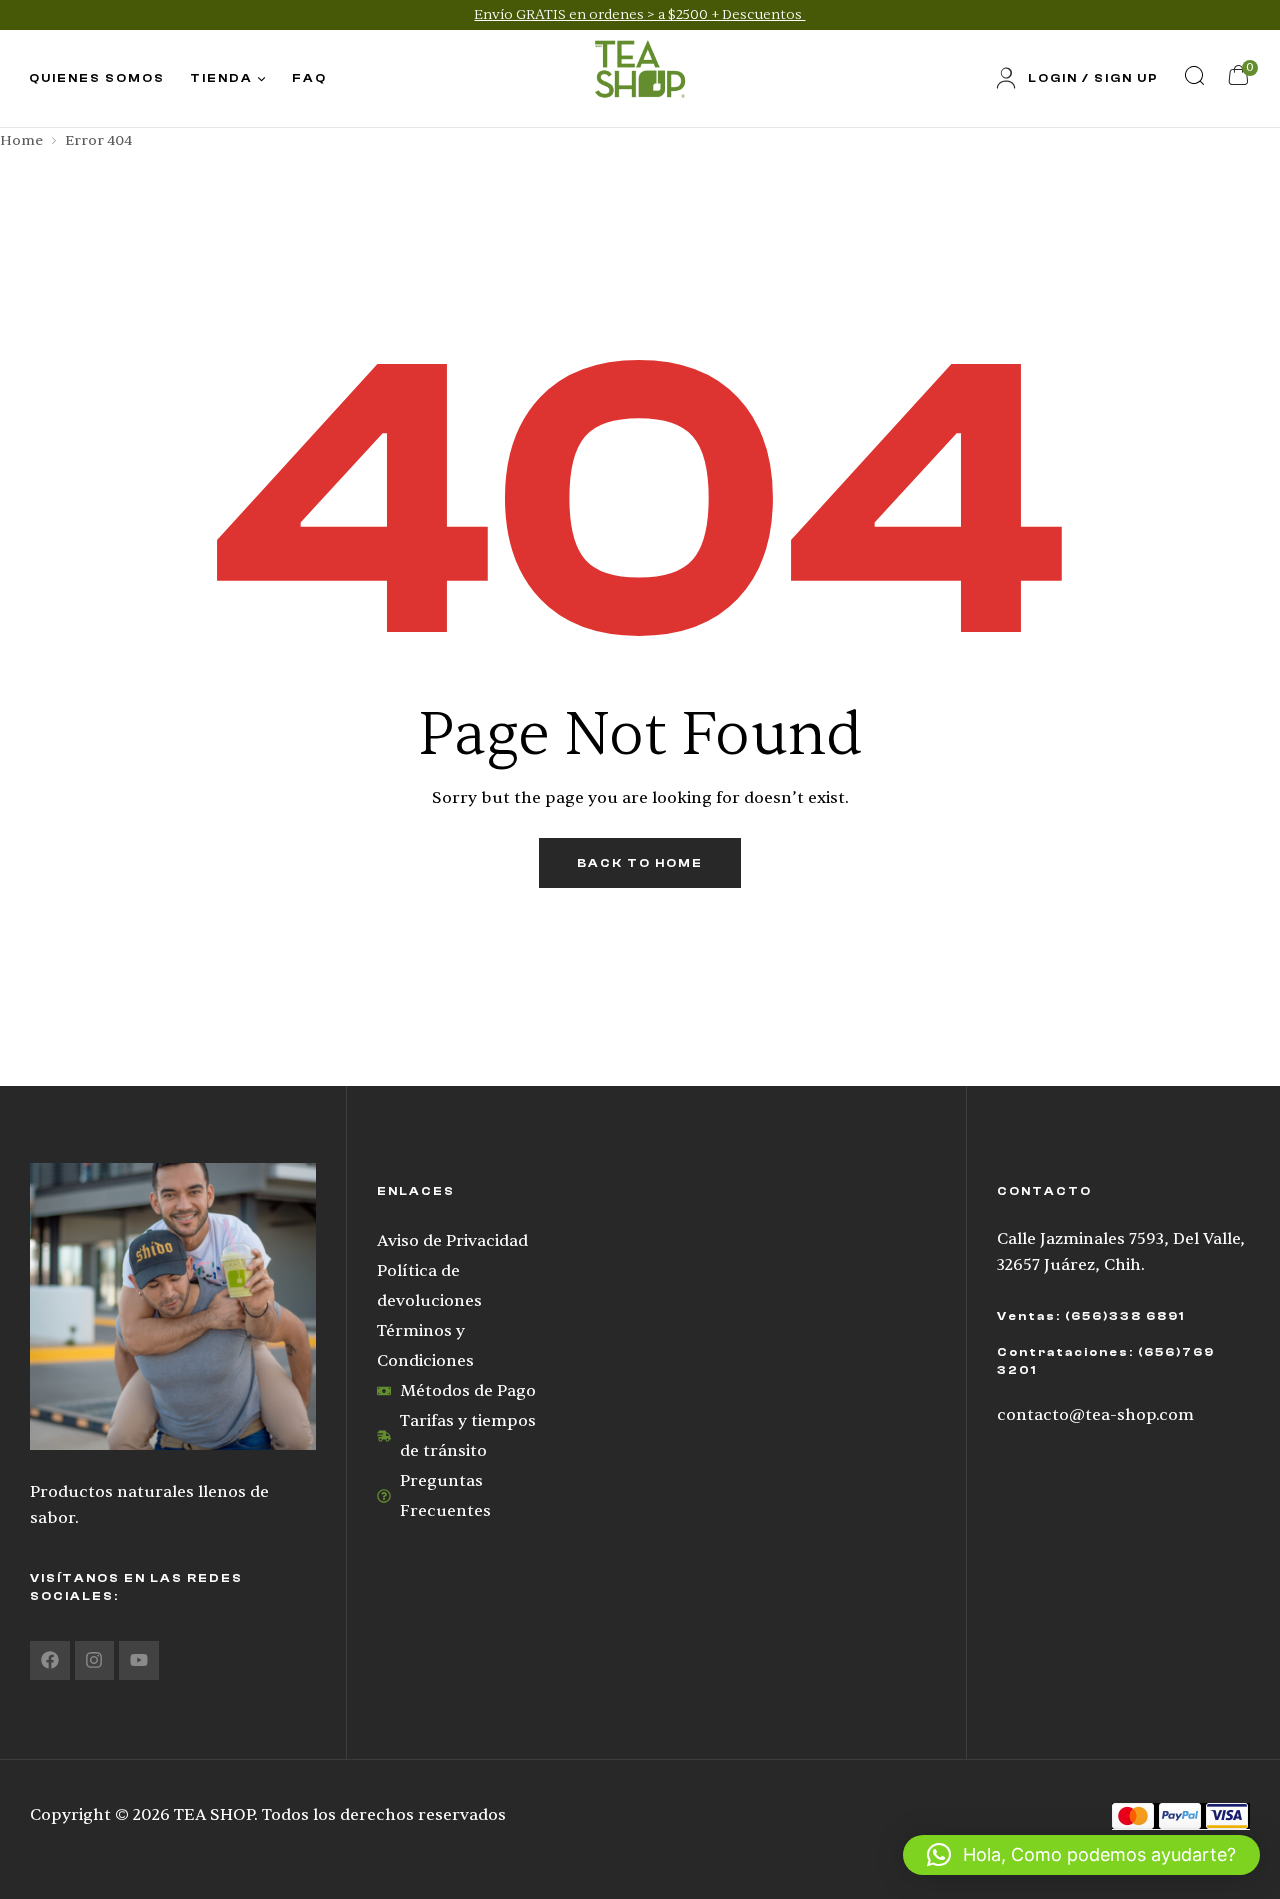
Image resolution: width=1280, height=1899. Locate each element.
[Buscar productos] (1194, 75)
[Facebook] (50, 1661)
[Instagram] (95, 1661)
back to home (640, 863)
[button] (1081, 1855)
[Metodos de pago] (1181, 1815)
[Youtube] (139, 1661)
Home (21, 140)
